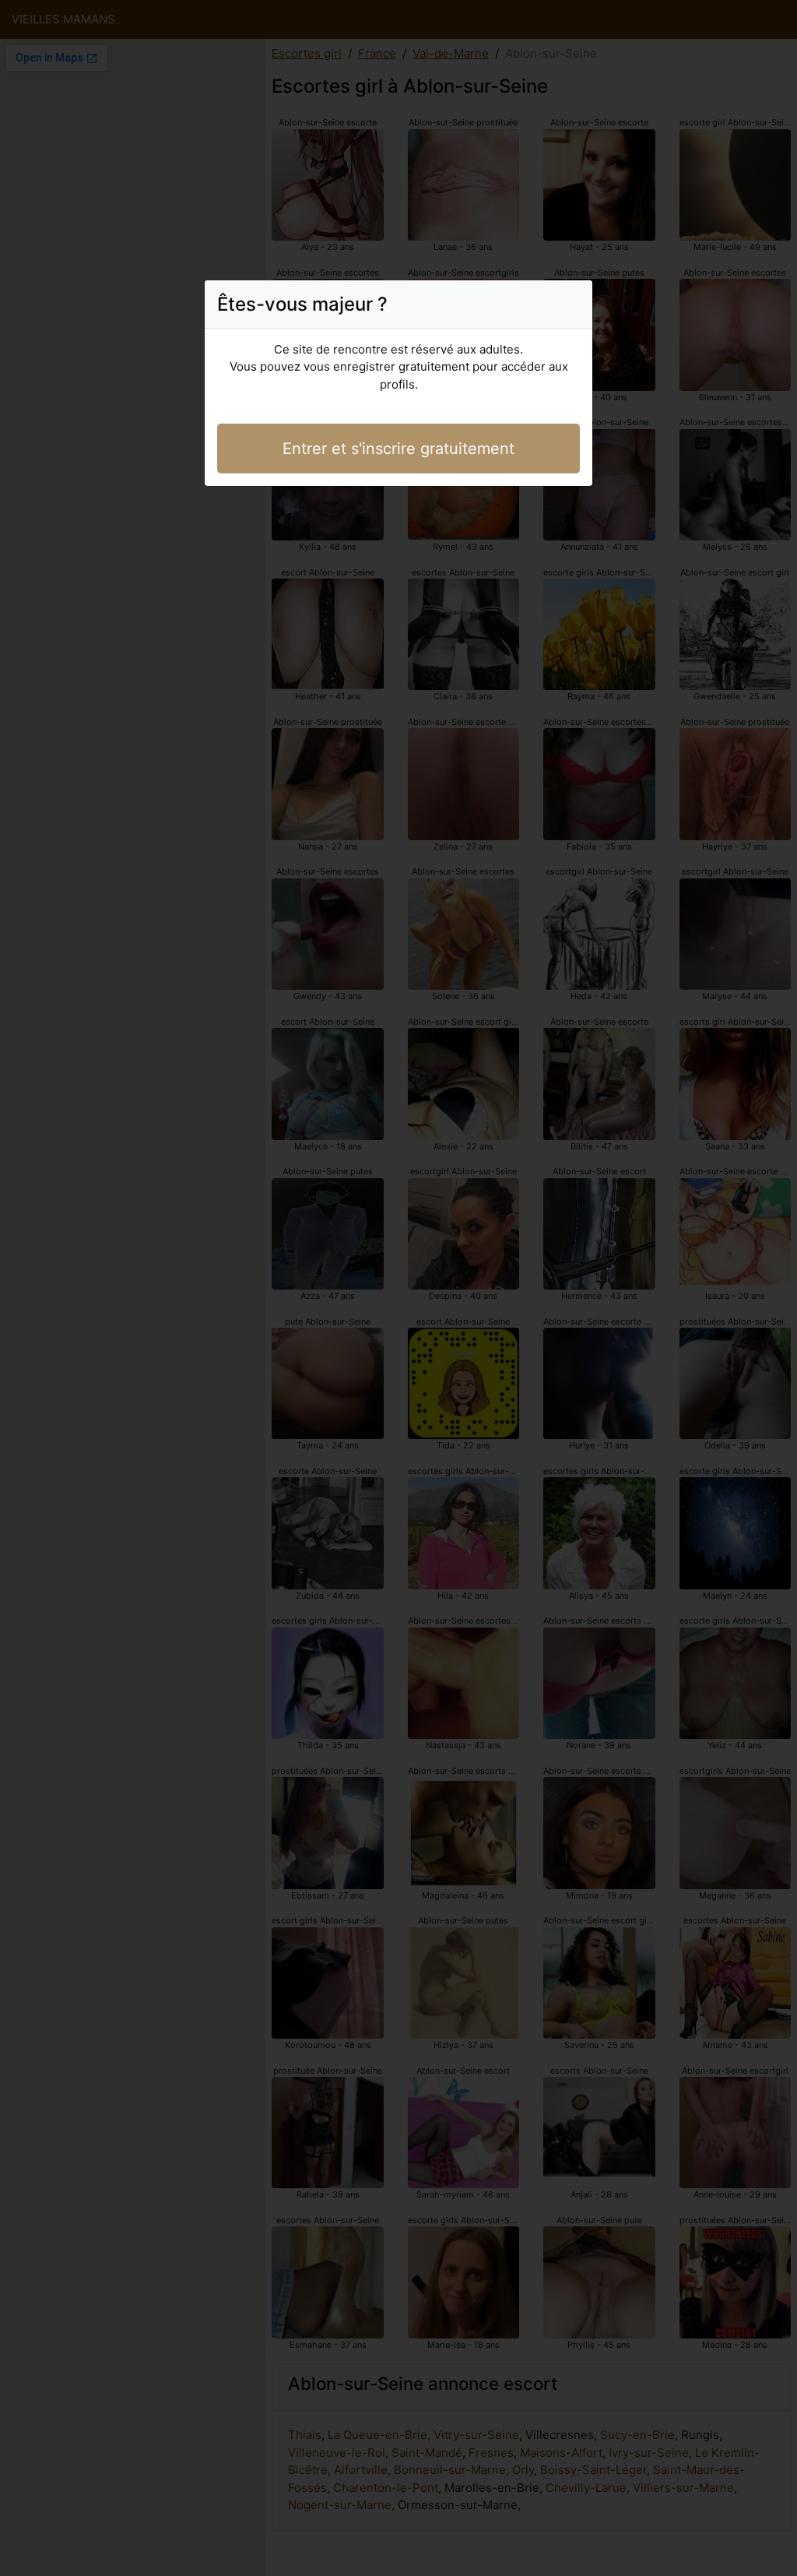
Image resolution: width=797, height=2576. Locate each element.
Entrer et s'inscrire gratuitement (398, 449)
